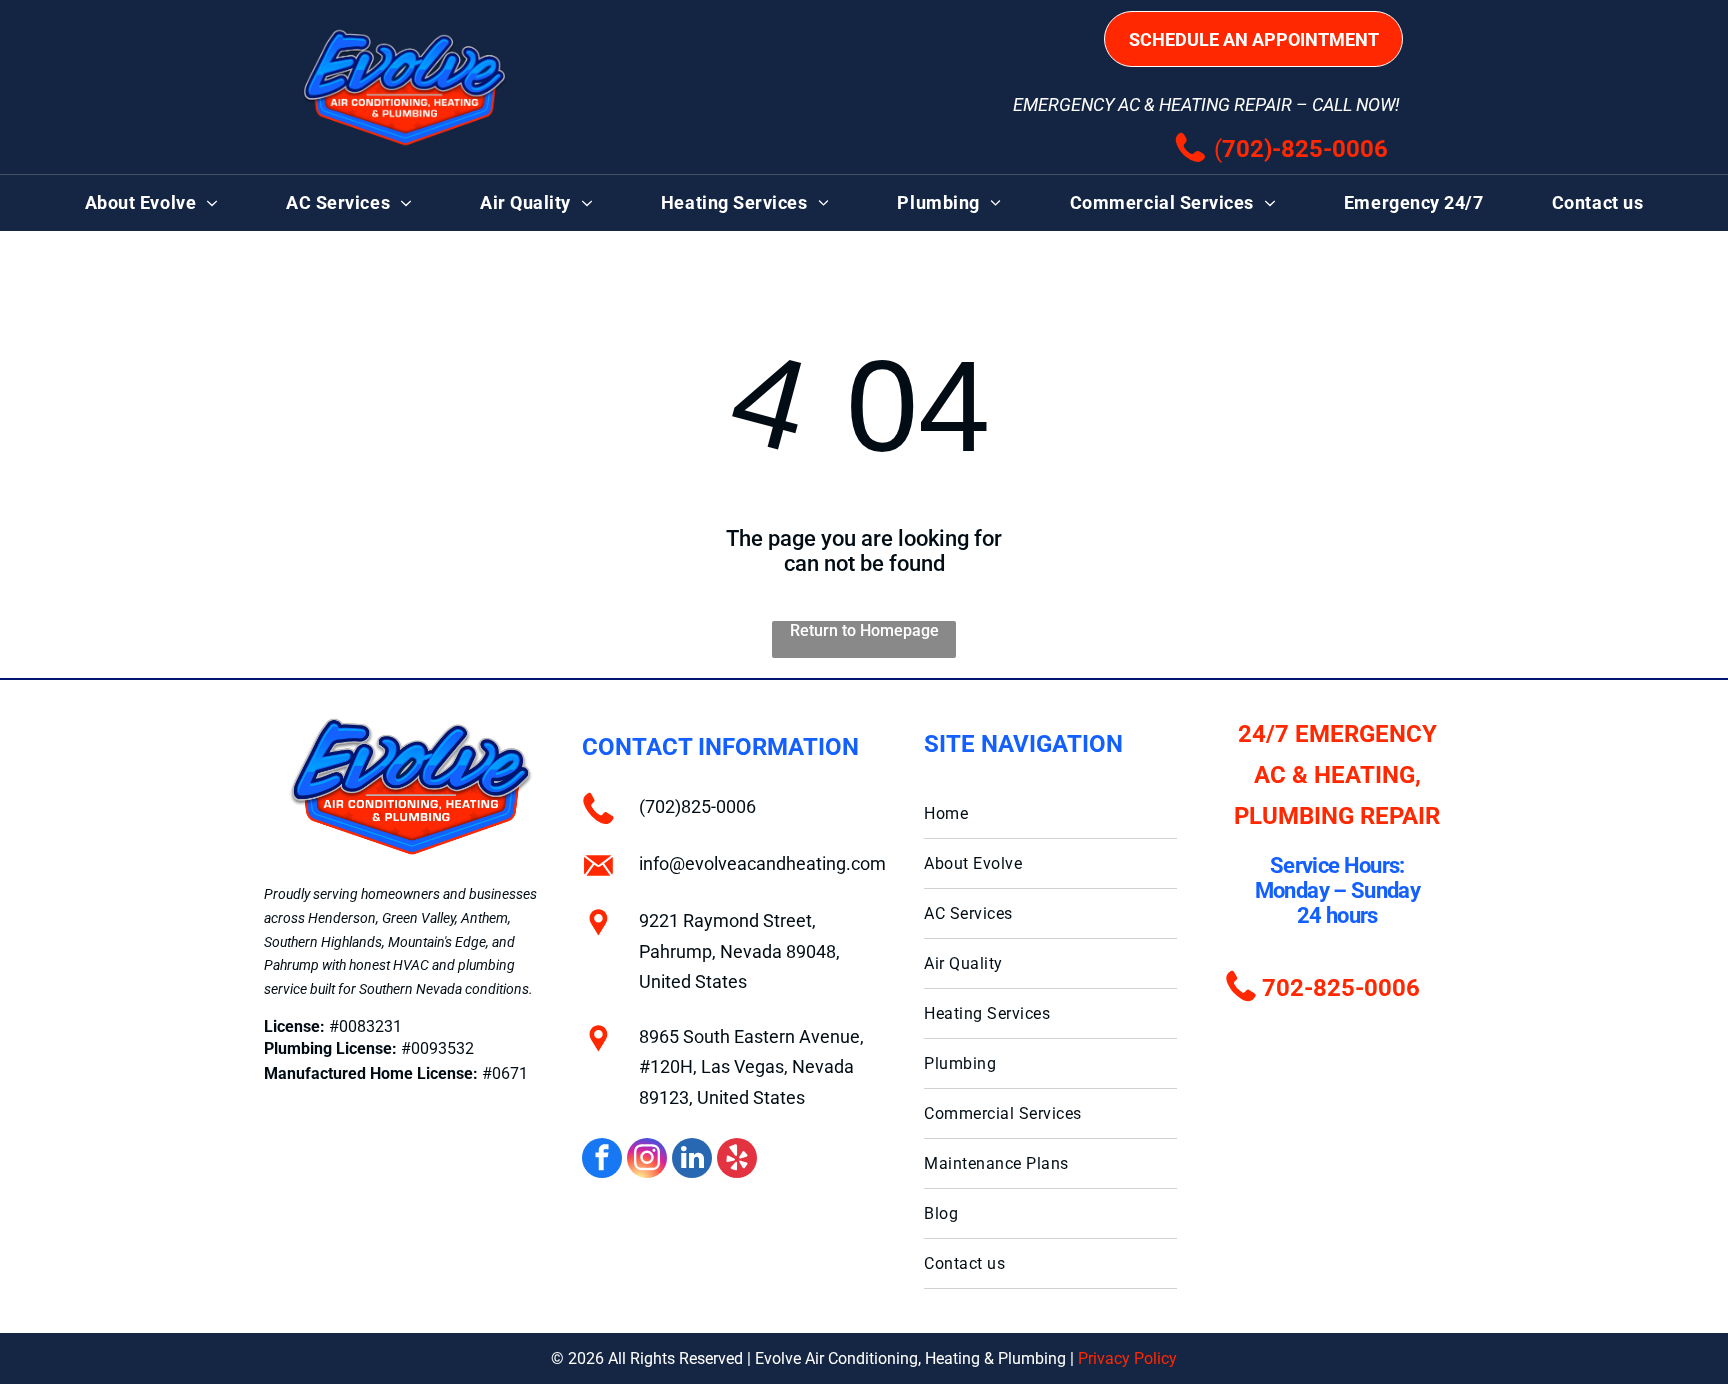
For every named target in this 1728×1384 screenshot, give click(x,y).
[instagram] (647, 1160)
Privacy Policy (1127, 1358)
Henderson (342, 918)
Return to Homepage (864, 630)
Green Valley (418, 918)
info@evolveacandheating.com (762, 863)
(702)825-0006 (697, 806)
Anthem (484, 918)
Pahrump (291, 965)
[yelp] (737, 1160)
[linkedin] (692, 1160)
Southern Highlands (323, 942)
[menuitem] (151, 203)
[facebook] (602, 1160)
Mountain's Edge (437, 942)
